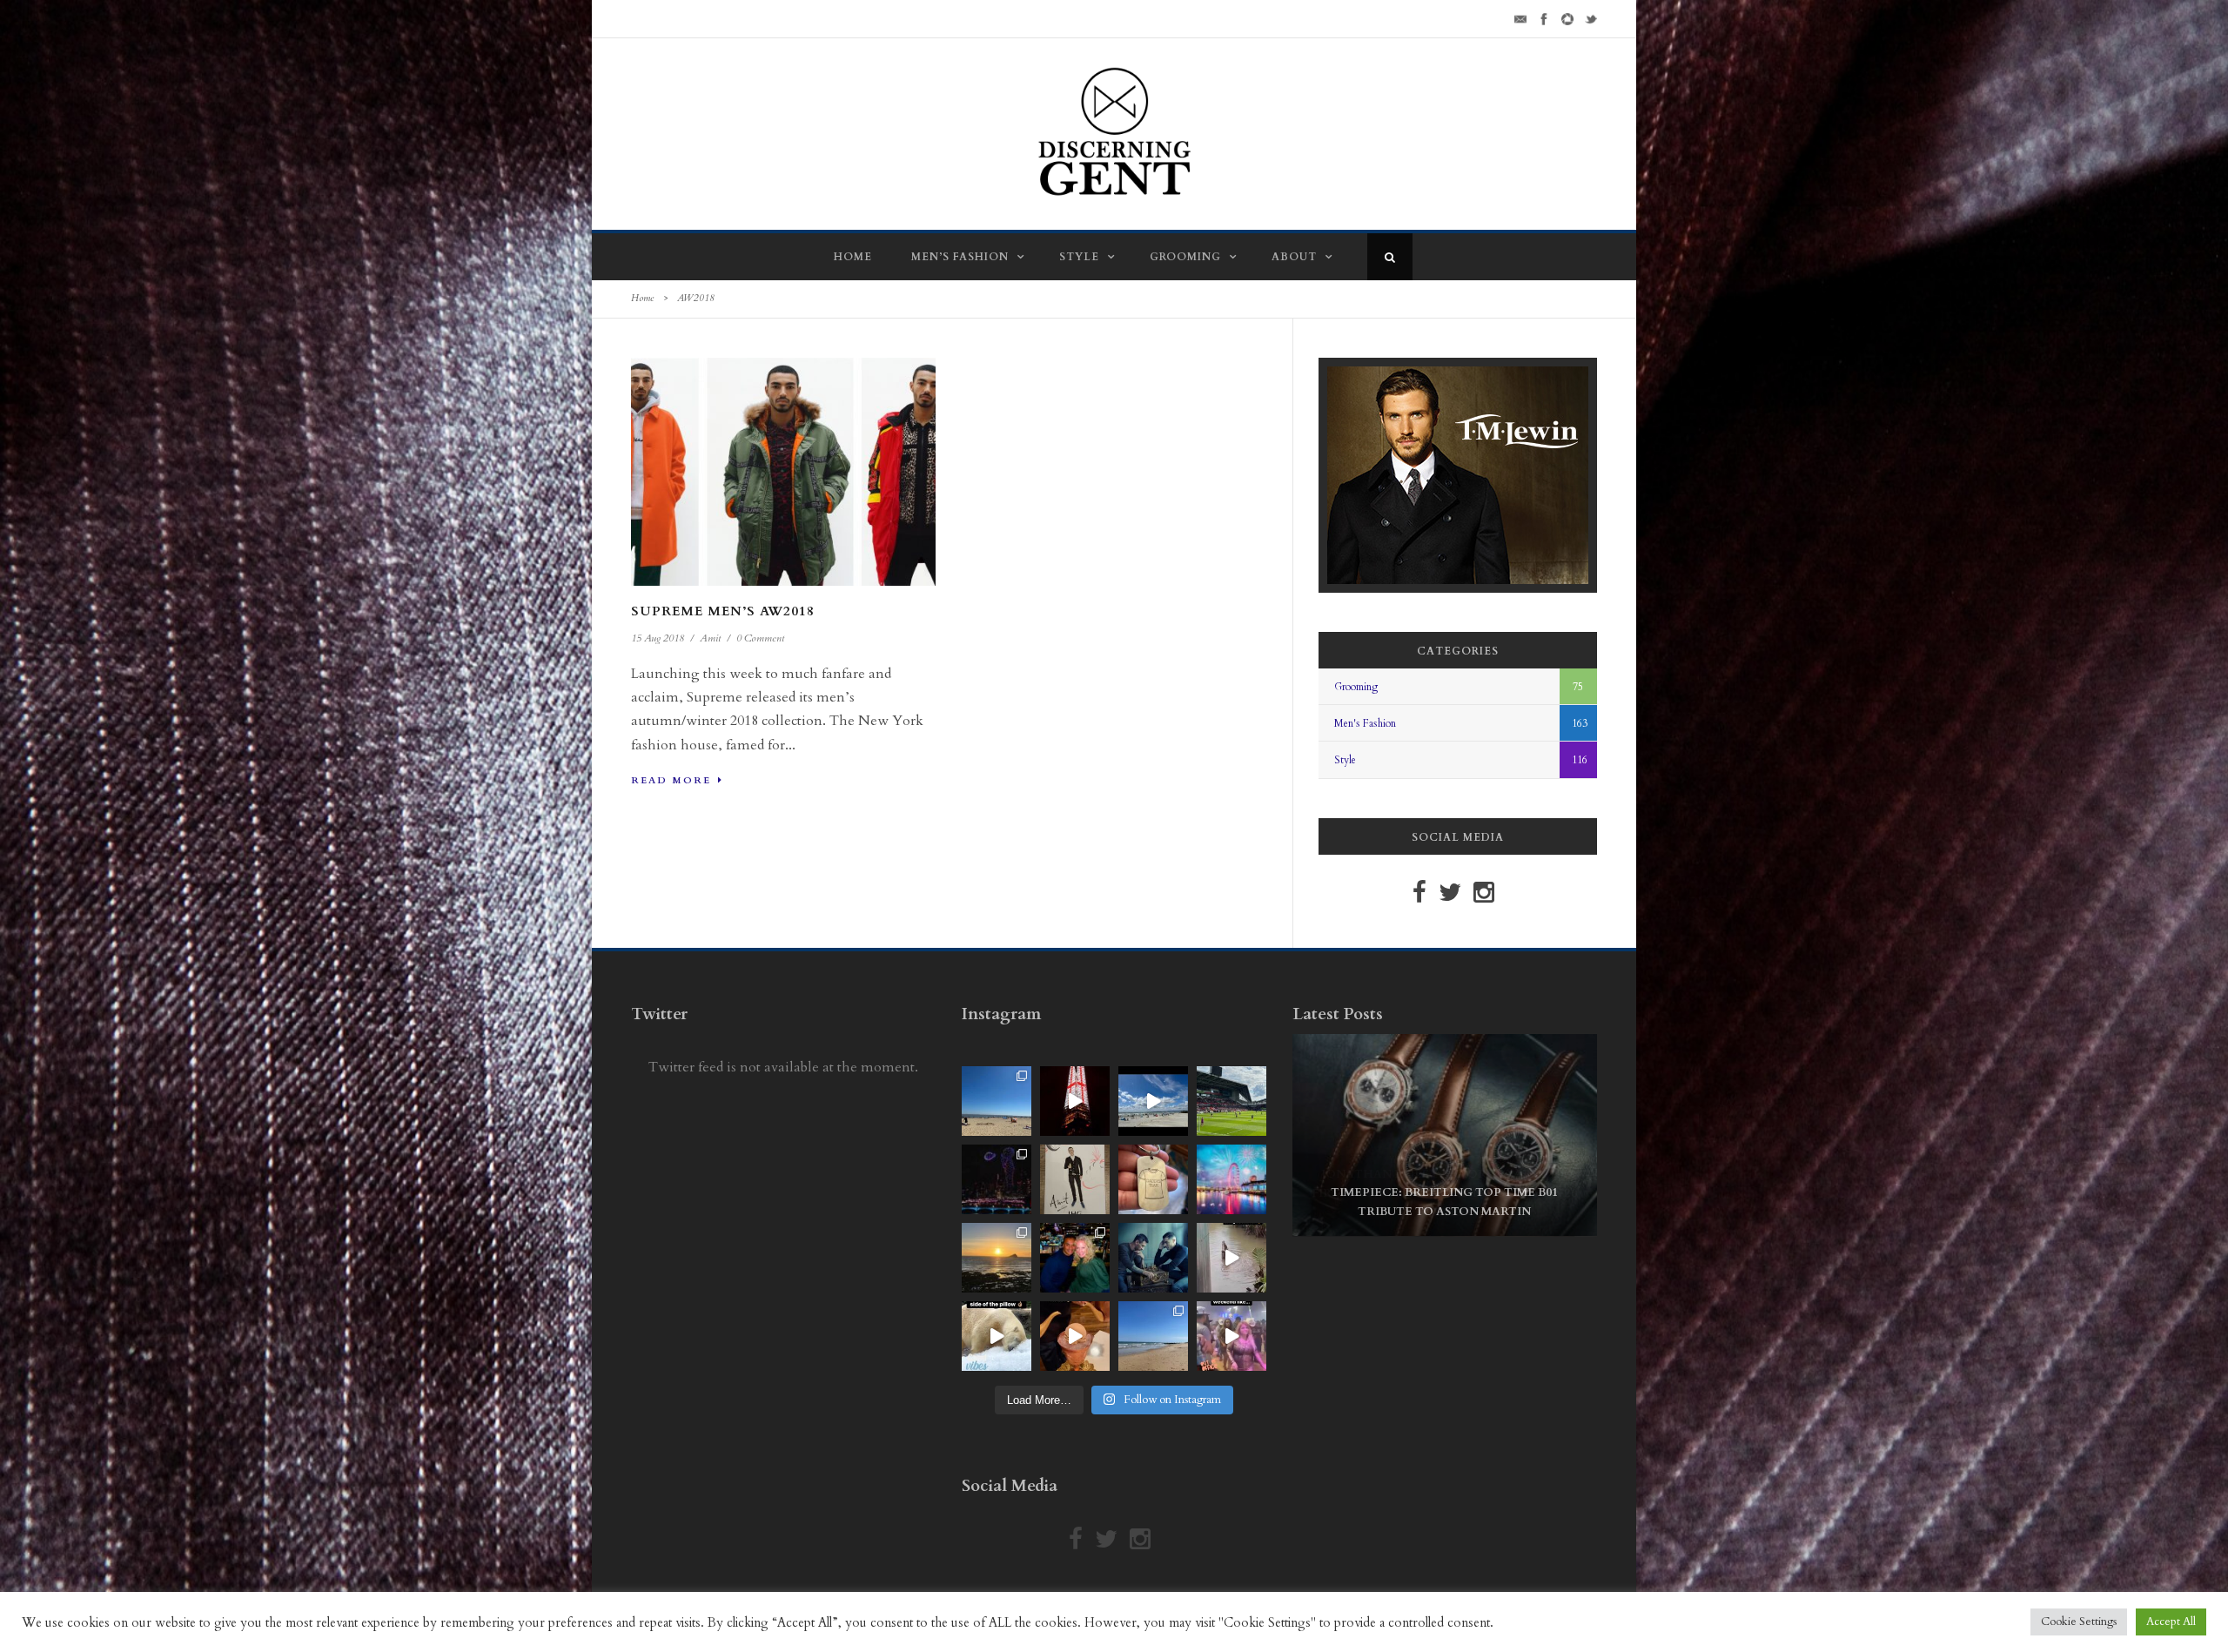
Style (1079, 257)
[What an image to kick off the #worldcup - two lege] (1153, 1258)
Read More (671, 780)
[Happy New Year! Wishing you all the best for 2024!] (997, 1179)
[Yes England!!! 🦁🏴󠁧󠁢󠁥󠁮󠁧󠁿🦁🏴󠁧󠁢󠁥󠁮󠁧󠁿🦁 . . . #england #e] (1075, 1101)
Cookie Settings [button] (2079, 1622)
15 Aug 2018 (658, 638)
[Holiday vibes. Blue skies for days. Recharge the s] (997, 1101)
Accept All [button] (2171, 1622)
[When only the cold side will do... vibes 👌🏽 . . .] (997, 1336)
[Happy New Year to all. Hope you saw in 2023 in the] (1231, 1179)
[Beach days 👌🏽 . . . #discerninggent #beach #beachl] (1153, 1101)
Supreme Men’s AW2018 (723, 611)
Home (853, 257)
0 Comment (760, 638)
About (1294, 257)
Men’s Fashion (960, 257)
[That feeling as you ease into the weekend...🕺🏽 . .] (1231, 1336)
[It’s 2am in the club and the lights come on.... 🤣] (1231, 1258)
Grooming (1185, 257)
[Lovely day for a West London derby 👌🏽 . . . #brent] (1231, 1101)
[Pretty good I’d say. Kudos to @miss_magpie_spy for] (1075, 1179)
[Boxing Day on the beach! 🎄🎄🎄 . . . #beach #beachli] (997, 1258)
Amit (710, 638)
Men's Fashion (1365, 723)
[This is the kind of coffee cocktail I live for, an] (1075, 1336)
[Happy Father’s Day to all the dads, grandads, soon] (1153, 1179)
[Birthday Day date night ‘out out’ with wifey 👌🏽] (1075, 1258)
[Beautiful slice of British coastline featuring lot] (1153, 1336)
